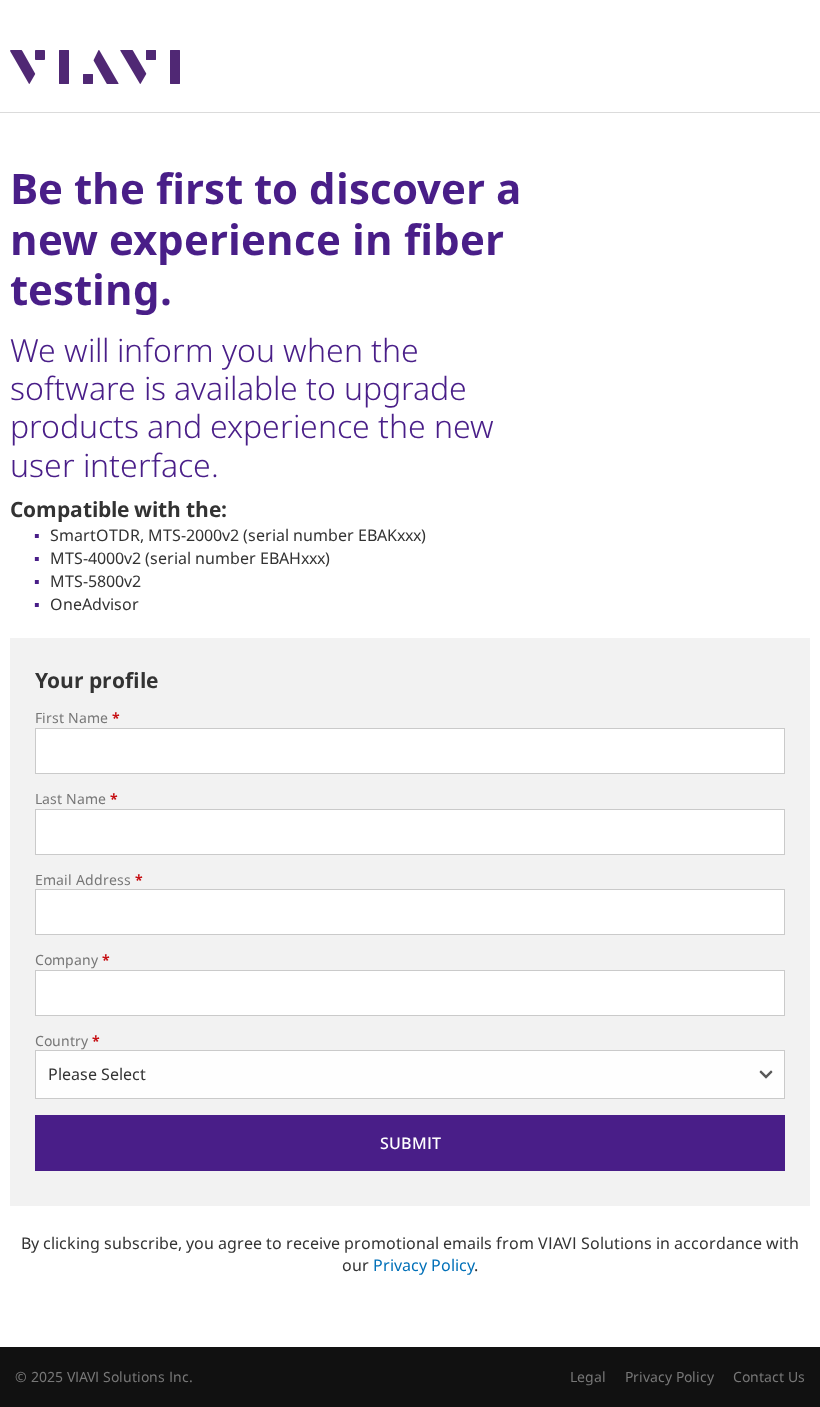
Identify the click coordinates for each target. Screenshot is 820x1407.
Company (72, 959)
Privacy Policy (423, 1265)
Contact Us (769, 1376)
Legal (588, 1376)
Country (67, 1040)
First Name (77, 717)
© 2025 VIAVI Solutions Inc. (104, 1376)
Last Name (76, 798)
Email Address (89, 879)
